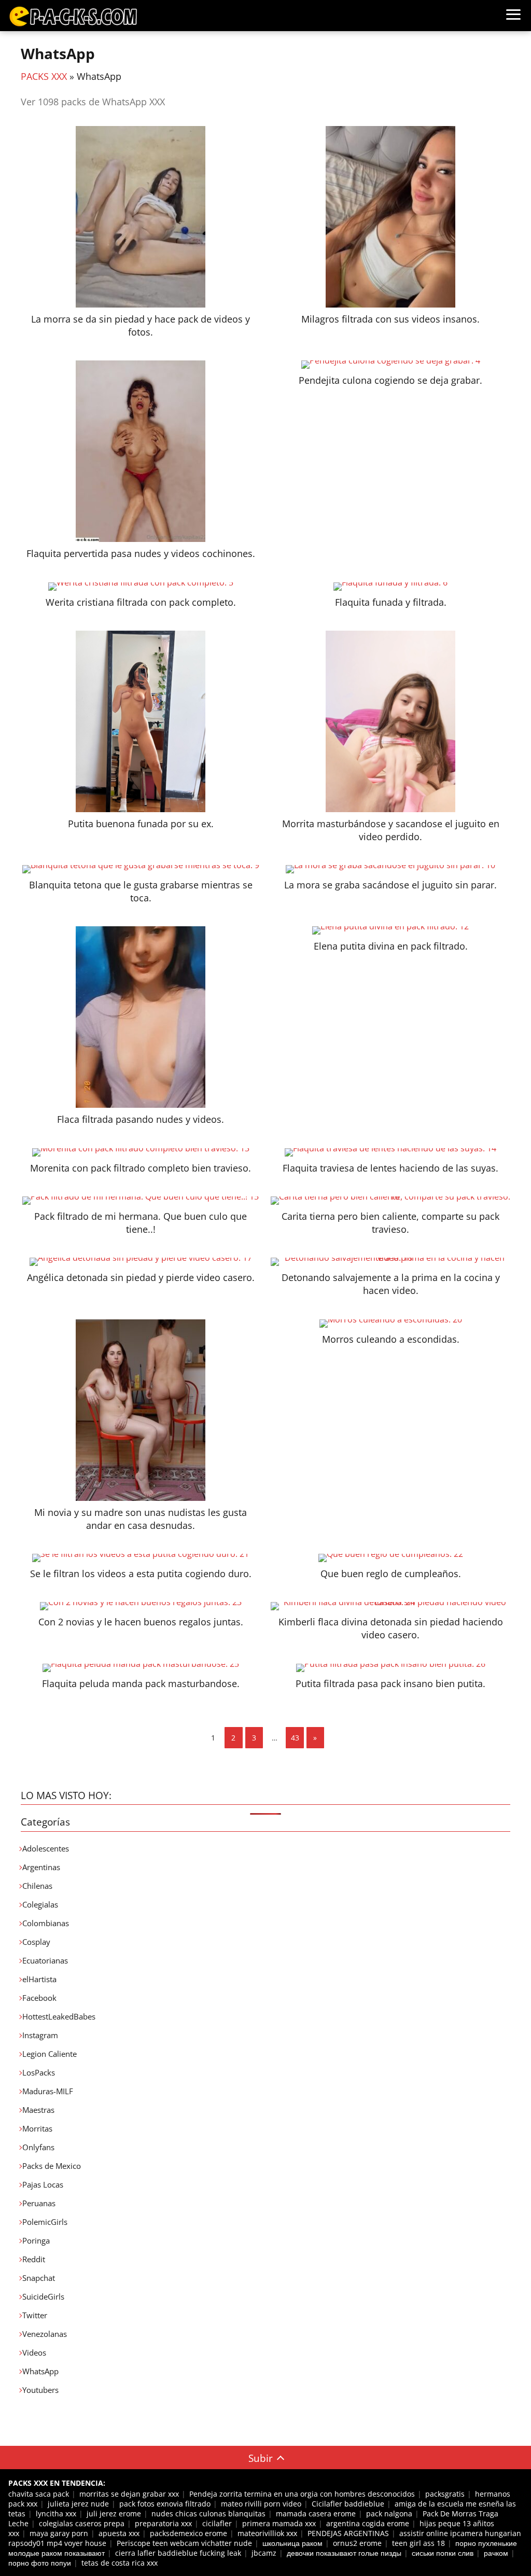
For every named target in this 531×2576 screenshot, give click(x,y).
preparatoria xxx (163, 2523)
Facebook (39, 1998)
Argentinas (41, 1867)
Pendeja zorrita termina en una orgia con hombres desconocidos (302, 2494)
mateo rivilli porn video (261, 2504)
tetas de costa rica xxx (120, 2563)
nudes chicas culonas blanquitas (208, 2514)
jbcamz (264, 2553)
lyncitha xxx (56, 2514)
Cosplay (36, 1942)
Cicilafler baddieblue (348, 2504)
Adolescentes (46, 1848)
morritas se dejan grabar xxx (129, 2494)
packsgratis (445, 2494)
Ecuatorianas (45, 1960)
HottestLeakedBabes (59, 2016)
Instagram (40, 2035)
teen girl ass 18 (418, 2543)
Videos (34, 2352)
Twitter (35, 2315)
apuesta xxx (119, 2533)
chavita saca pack (39, 2494)
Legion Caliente (50, 2054)
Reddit (34, 2259)
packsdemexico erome (188, 2533)
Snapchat (39, 2278)
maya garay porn (59, 2533)
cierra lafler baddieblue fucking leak (178, 2553)
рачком (496, 2553)
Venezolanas (45, 2334)
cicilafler (217, 2523)
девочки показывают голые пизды (344, 2553)
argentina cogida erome (368, 2523)
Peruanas (39, 2203)
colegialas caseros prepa (82, 2523)
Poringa (36, 2240)
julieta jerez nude (78, 2504)
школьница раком (292, 2543)
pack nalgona (389, 2514)
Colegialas (40, 1904)
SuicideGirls (43, 2296)
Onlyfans (38, 2147)
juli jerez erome (114, 2514)
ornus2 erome (357, 2543)
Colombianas (46, 1923)
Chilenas (37, 1886)
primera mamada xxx (279, 2523)
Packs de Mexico (52, 2166)
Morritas (37, 2128)
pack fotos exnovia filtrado (165, 2504)
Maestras (38, 2110)
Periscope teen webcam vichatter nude (184, 2543)
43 (295, 1738)
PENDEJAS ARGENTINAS (348, 2533)
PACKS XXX (44, 76)
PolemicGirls (45, 2222)
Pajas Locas (43, 2184)
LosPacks (39, 2072)
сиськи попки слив (443, 2553)
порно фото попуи (40, 2563)
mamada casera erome (316, 2514)
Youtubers (40, 2390)
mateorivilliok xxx (267, 2533)
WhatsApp (40, 2371)
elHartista (39, 1979)
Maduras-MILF (48, 2091)
